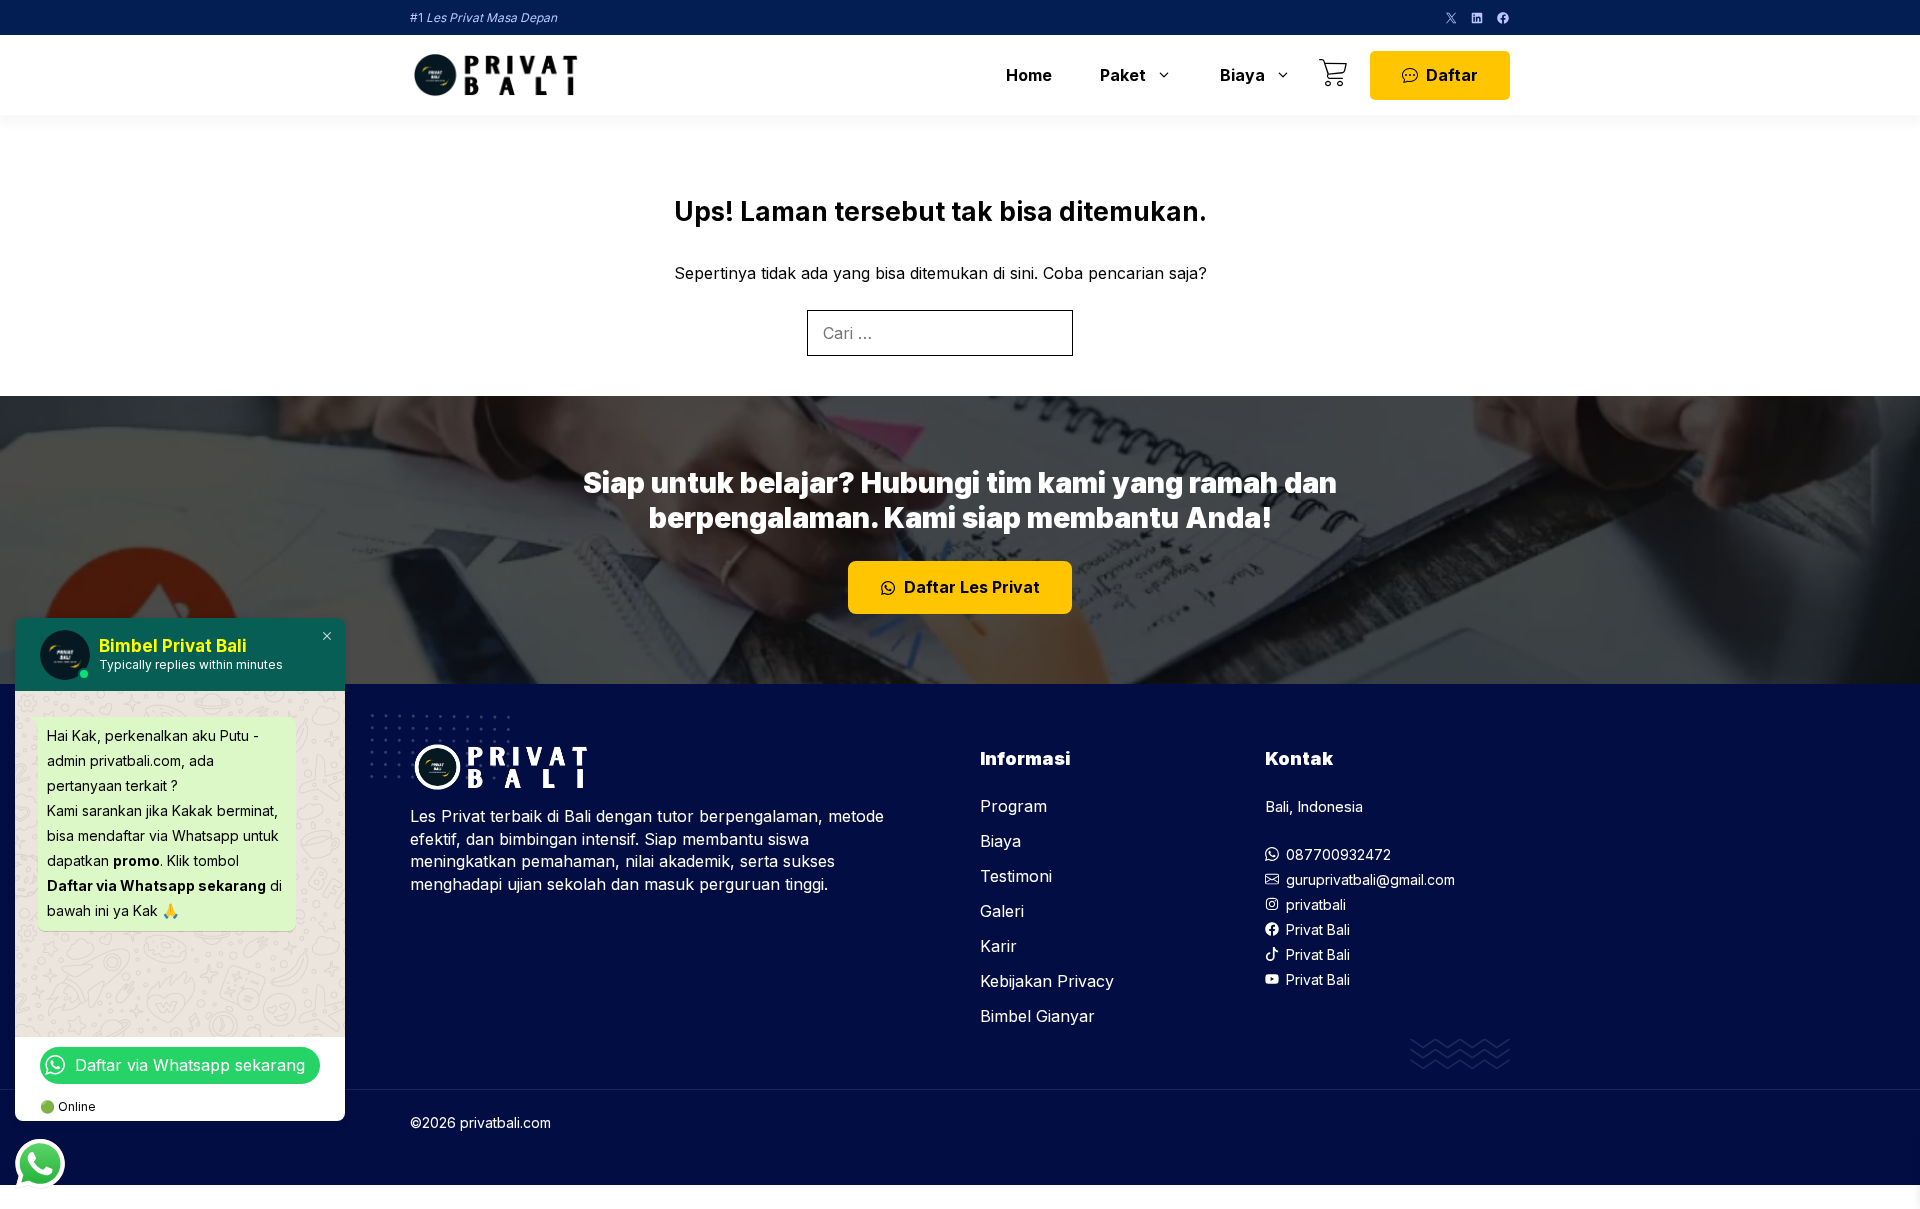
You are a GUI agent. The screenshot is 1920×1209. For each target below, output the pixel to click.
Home (1029, 75)
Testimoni (1016, 876)
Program (1013, 806)
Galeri (1002, 911)
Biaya (1242, 75)
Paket (1123, 75)
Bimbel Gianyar (1037, 1016)
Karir (998, 946)
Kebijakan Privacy (1047, 981)
